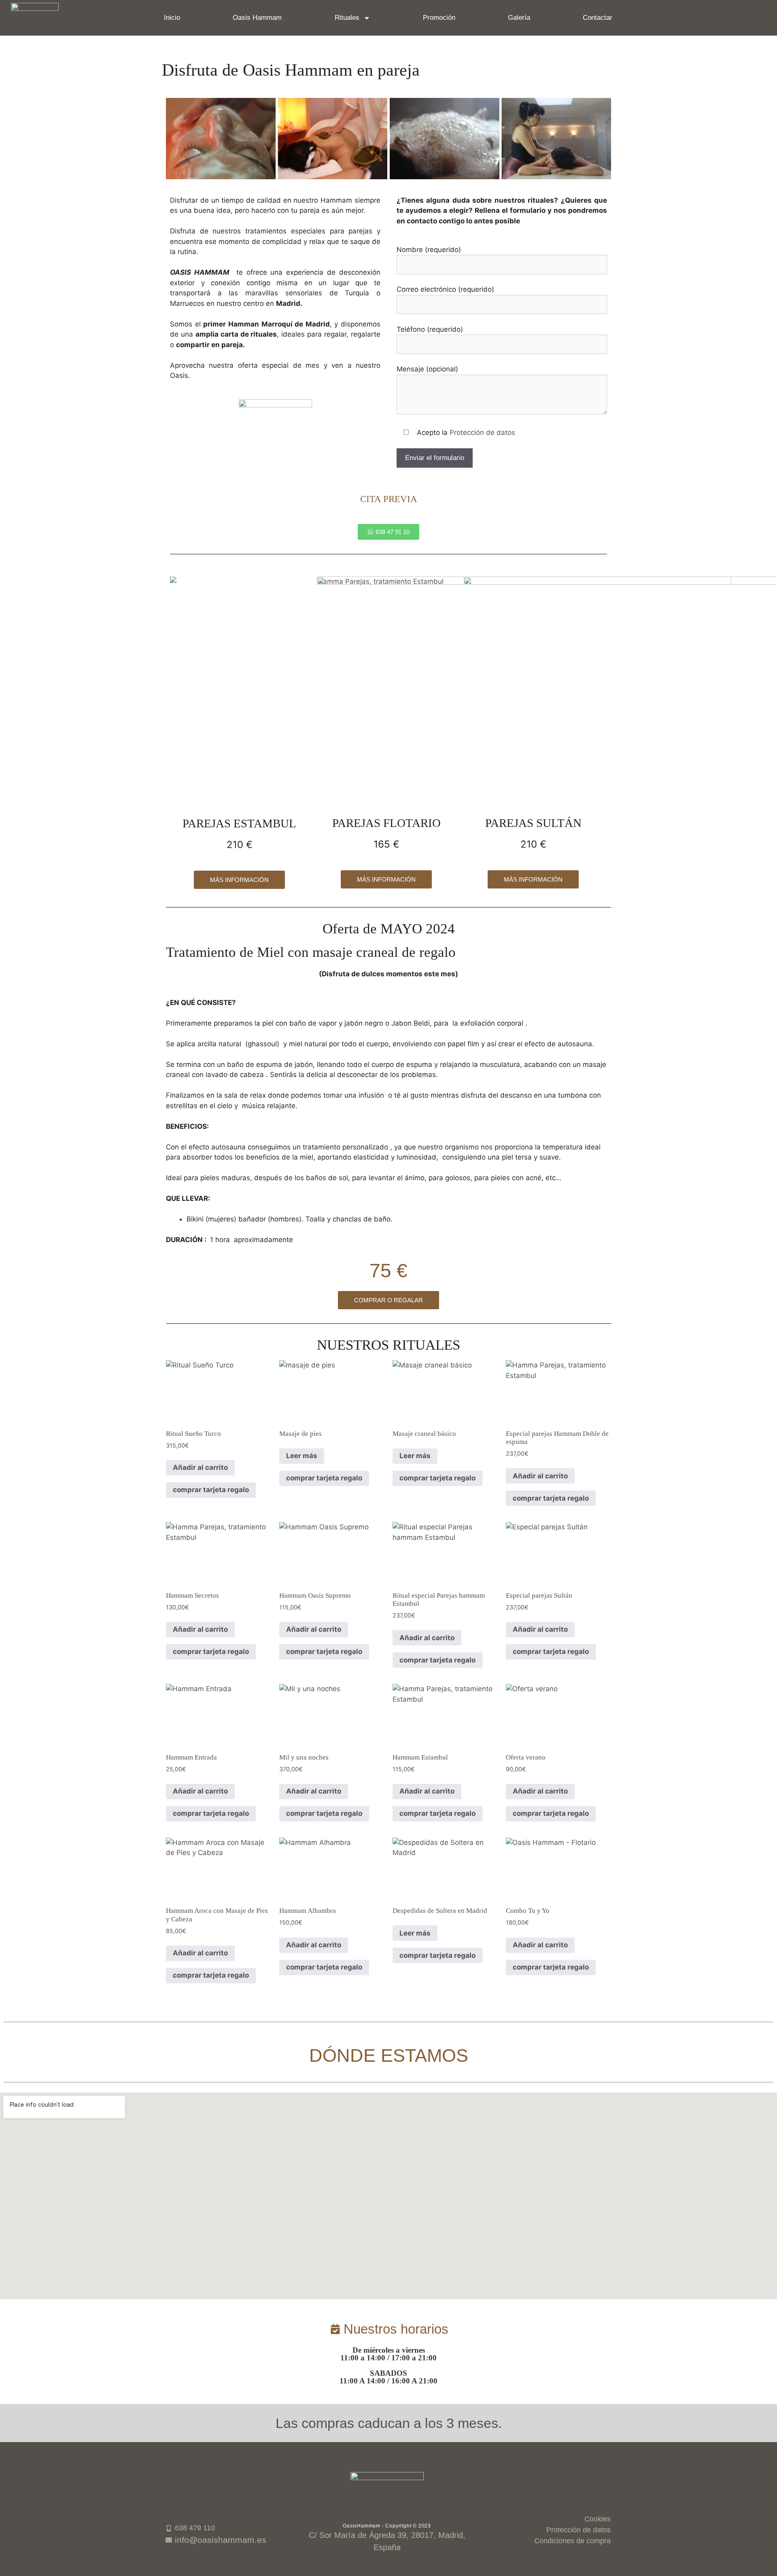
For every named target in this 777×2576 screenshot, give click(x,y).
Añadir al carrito (200, 1467)
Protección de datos (482, 433)
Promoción (439, 18)
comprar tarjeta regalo (211, 1490)
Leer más (302, 1456)
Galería (519, 18)
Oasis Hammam (257, 18)
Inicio (172, 18)
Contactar (598, 18)
